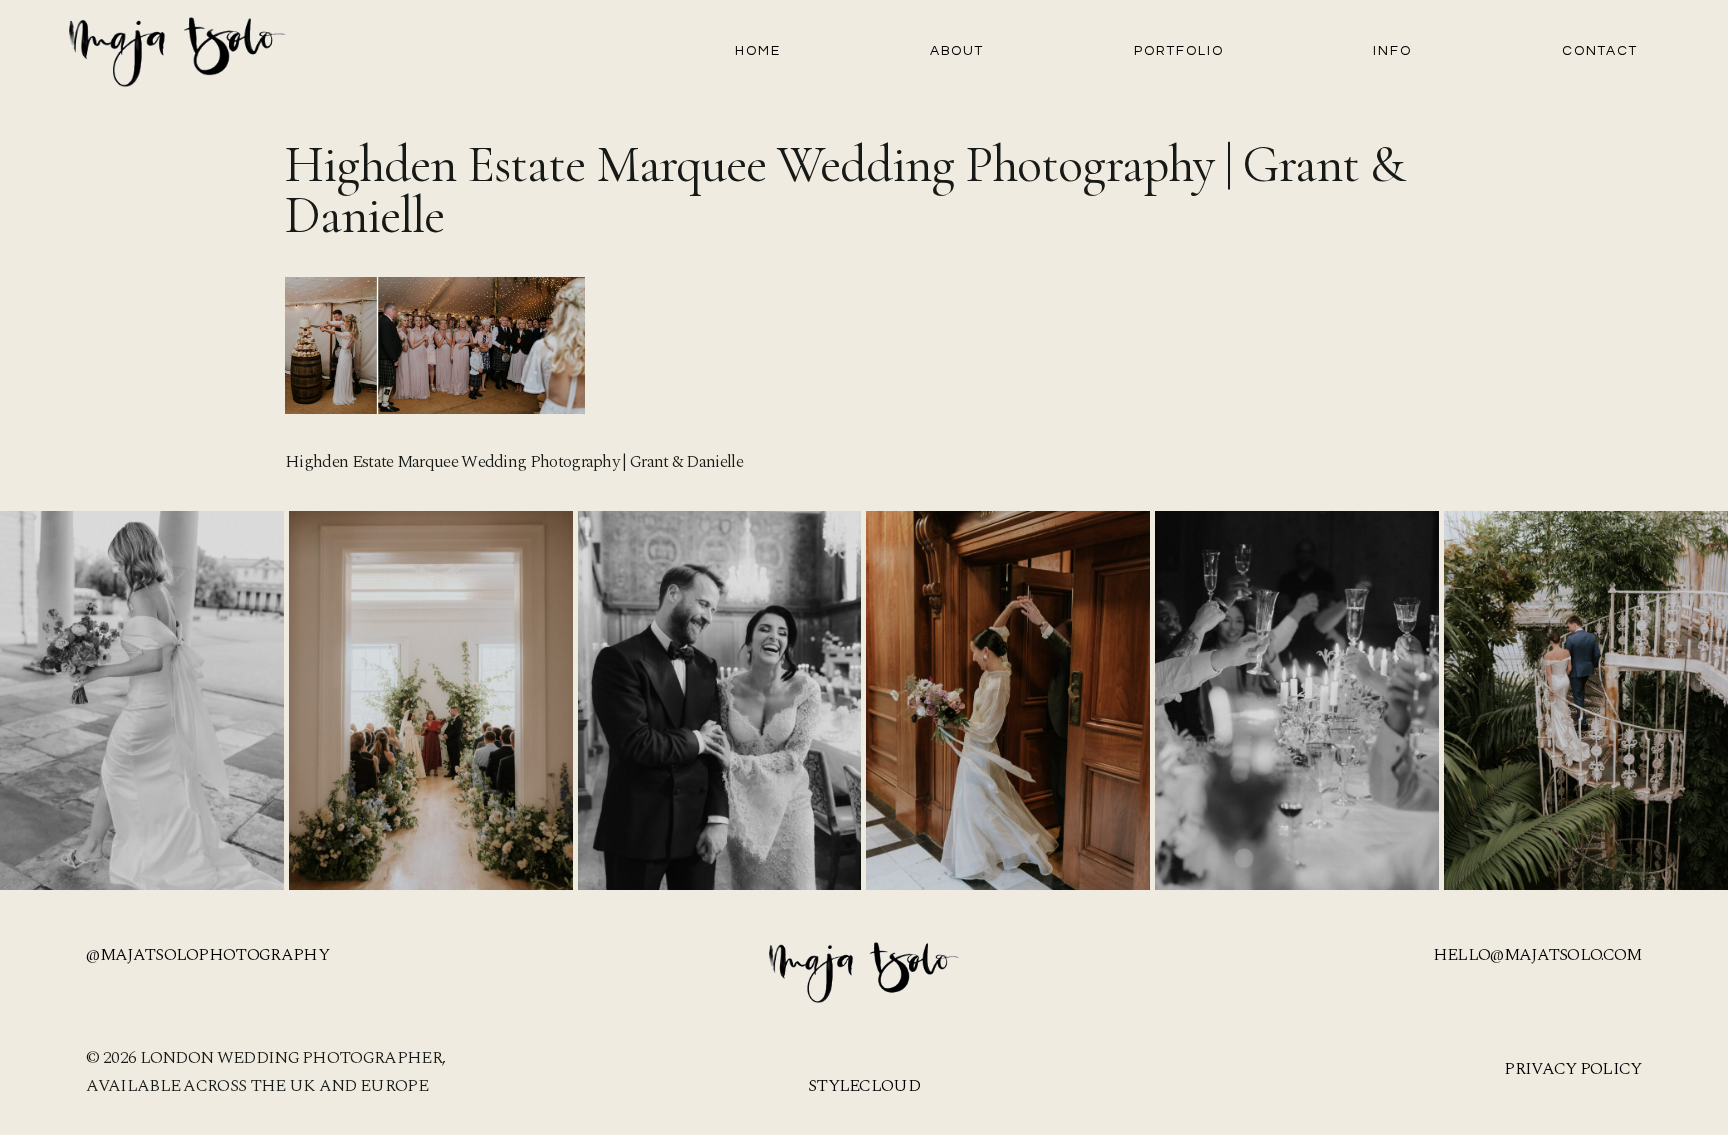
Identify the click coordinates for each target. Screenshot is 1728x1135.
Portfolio (1179, 51)
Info (1392, 51)
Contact (1600, 51)
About (957, 51)
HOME (758, 51)
